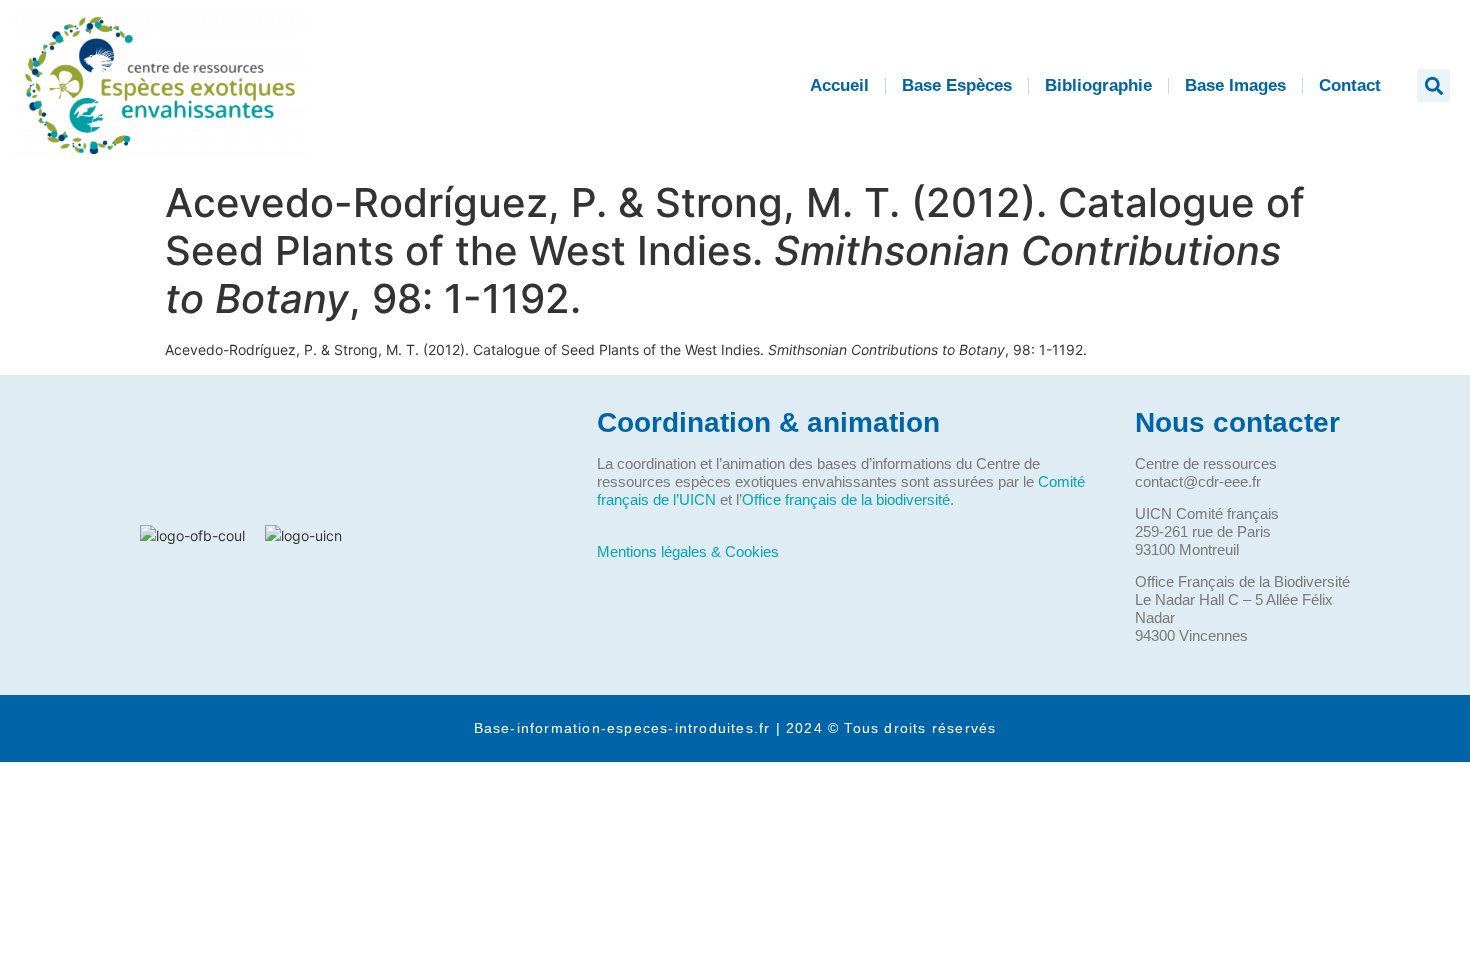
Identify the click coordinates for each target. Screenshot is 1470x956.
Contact (1350, 85)
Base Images (1235, 85)
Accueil (839, 85)
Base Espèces (957, 85)
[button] (1433, 85)
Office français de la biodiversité (846, 499)
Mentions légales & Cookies (688, 551)
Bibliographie (1098, 85)
